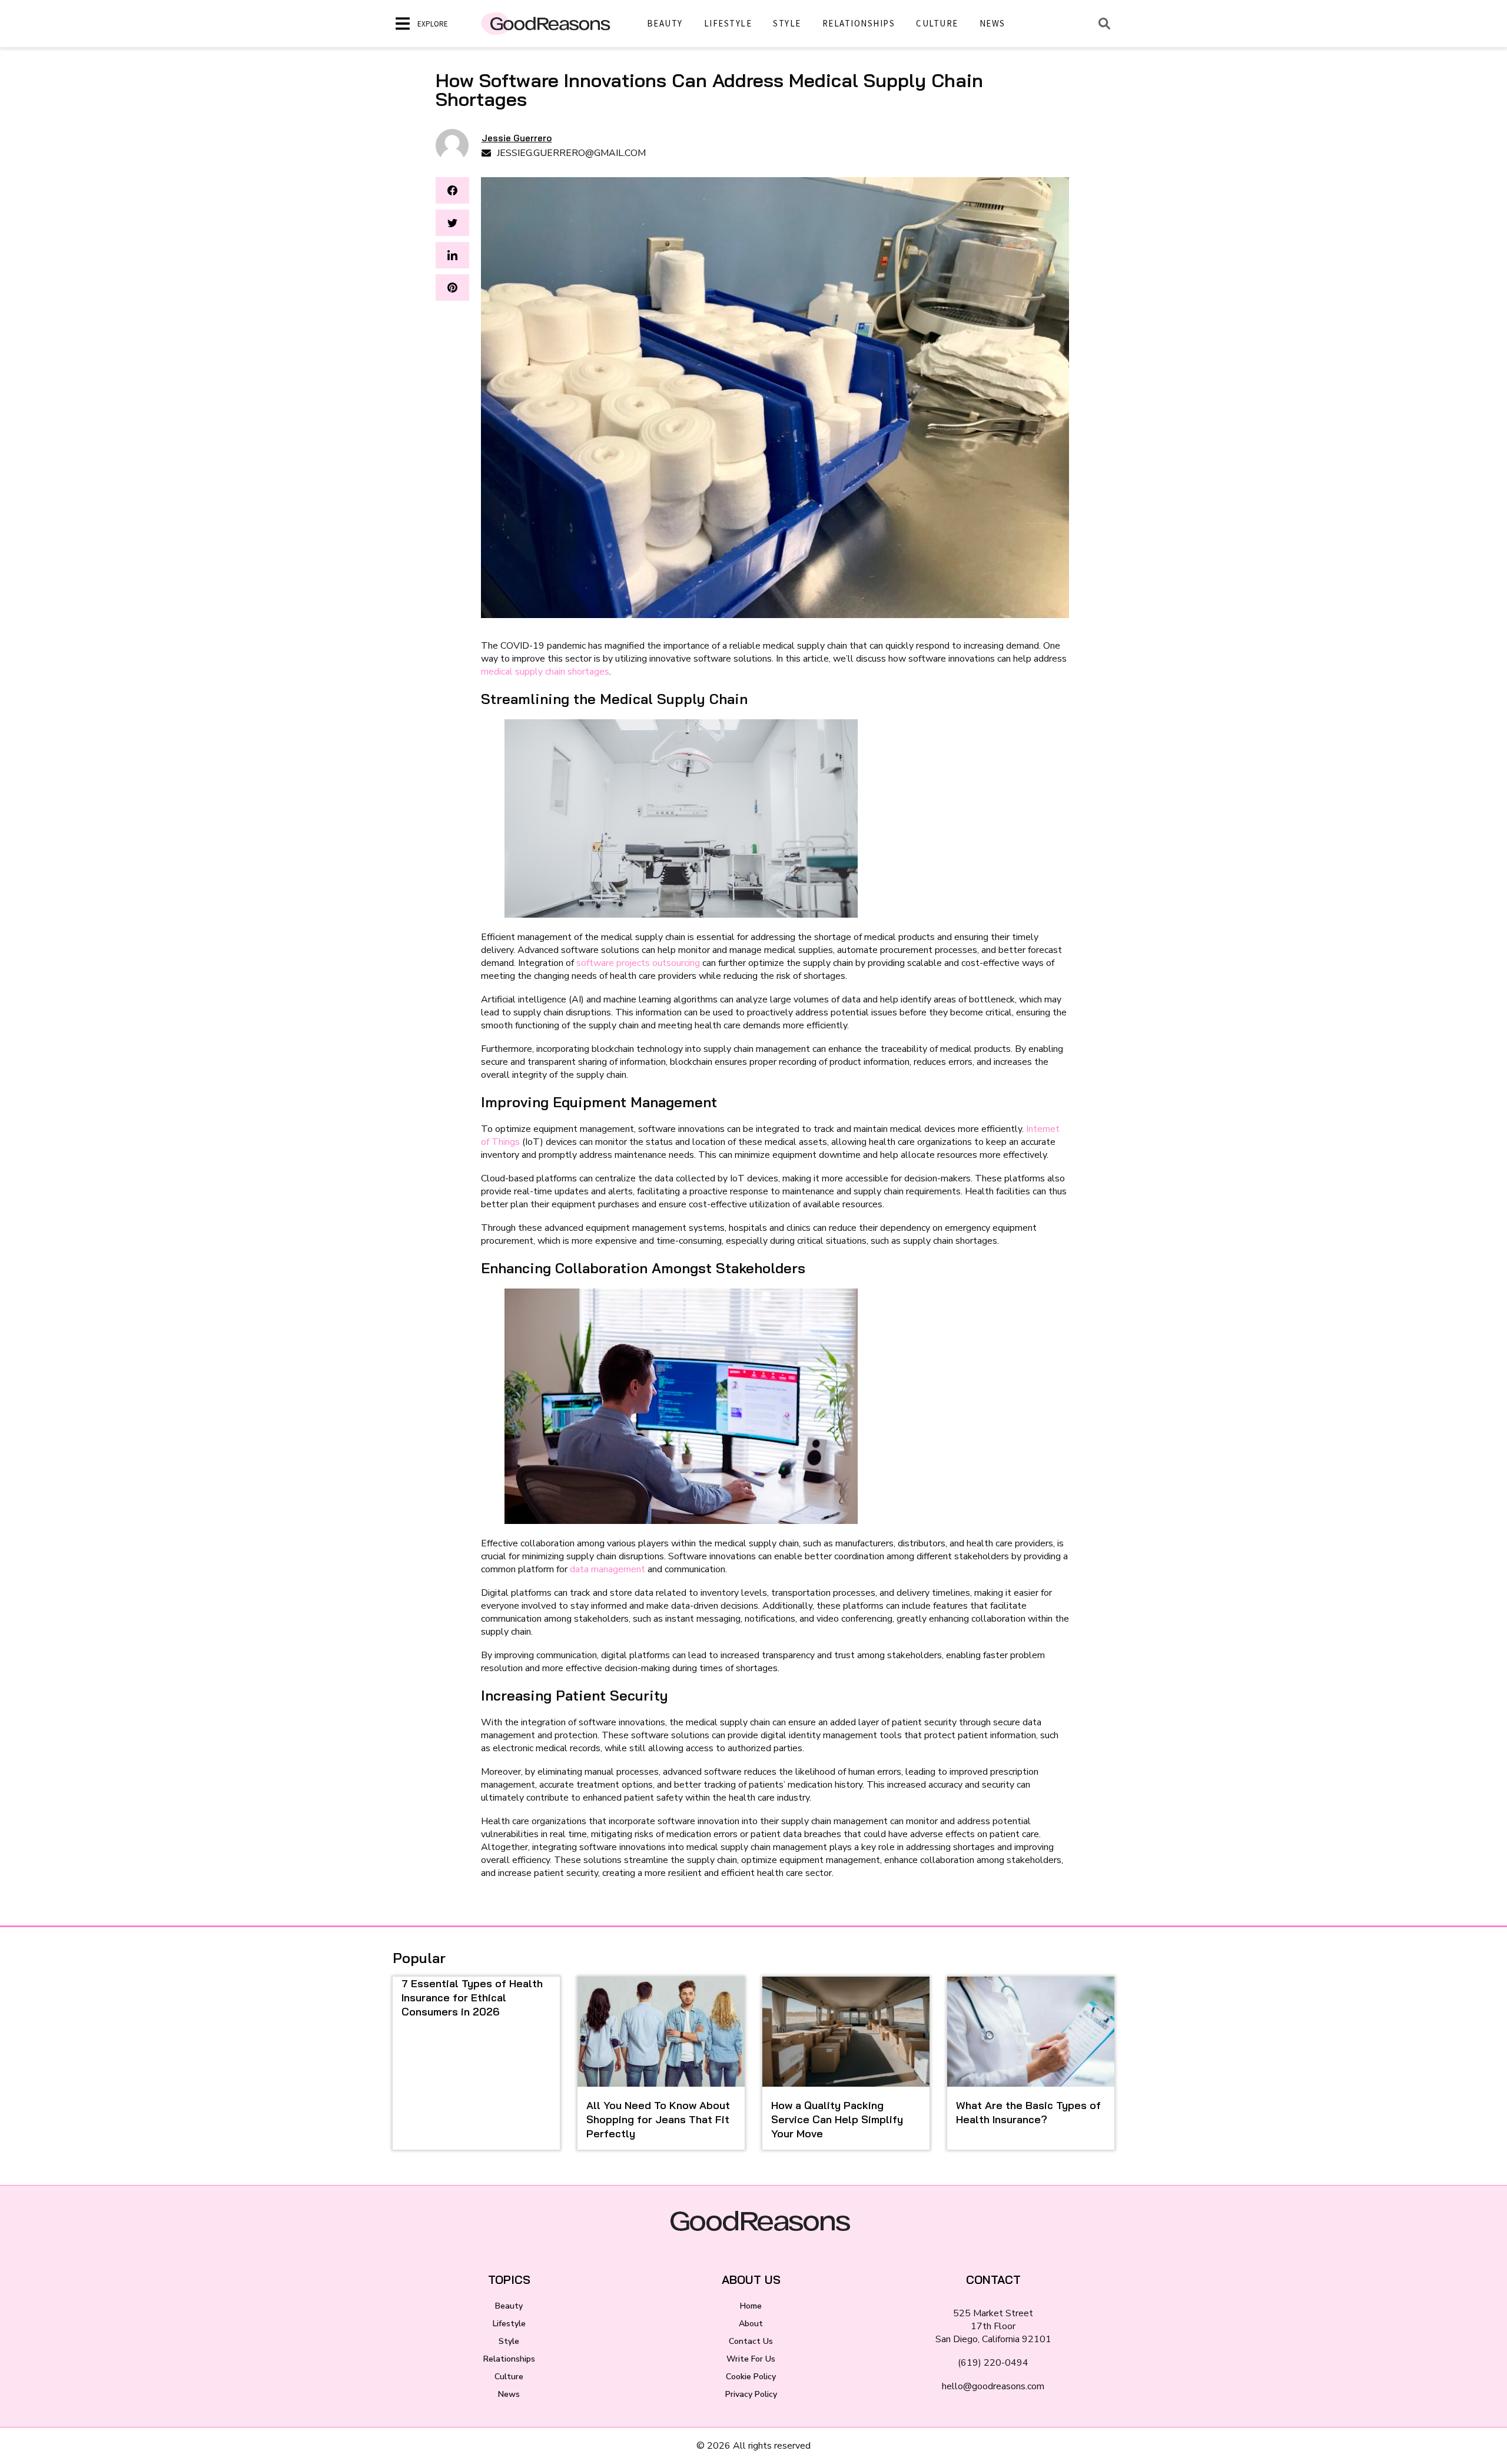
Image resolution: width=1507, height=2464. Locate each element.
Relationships (859, 23)
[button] (452, 190)
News (993, 23)
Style (787, 23)
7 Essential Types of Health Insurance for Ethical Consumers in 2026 (472, 1998)
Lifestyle (728, 23)
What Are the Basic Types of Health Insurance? (1028, 2112)
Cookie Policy (751, 2377)
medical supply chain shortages (545, 672)
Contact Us (751, 2341)
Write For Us (751, 2359)
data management (608, 1569)
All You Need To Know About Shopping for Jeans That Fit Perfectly (658, 2119)
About (751, 2324)
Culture (937, 23)
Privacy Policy (751, 2394)
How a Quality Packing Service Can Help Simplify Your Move (837, 2119)
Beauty (665, 23)
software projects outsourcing (638, 963)
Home (751, 2306)
